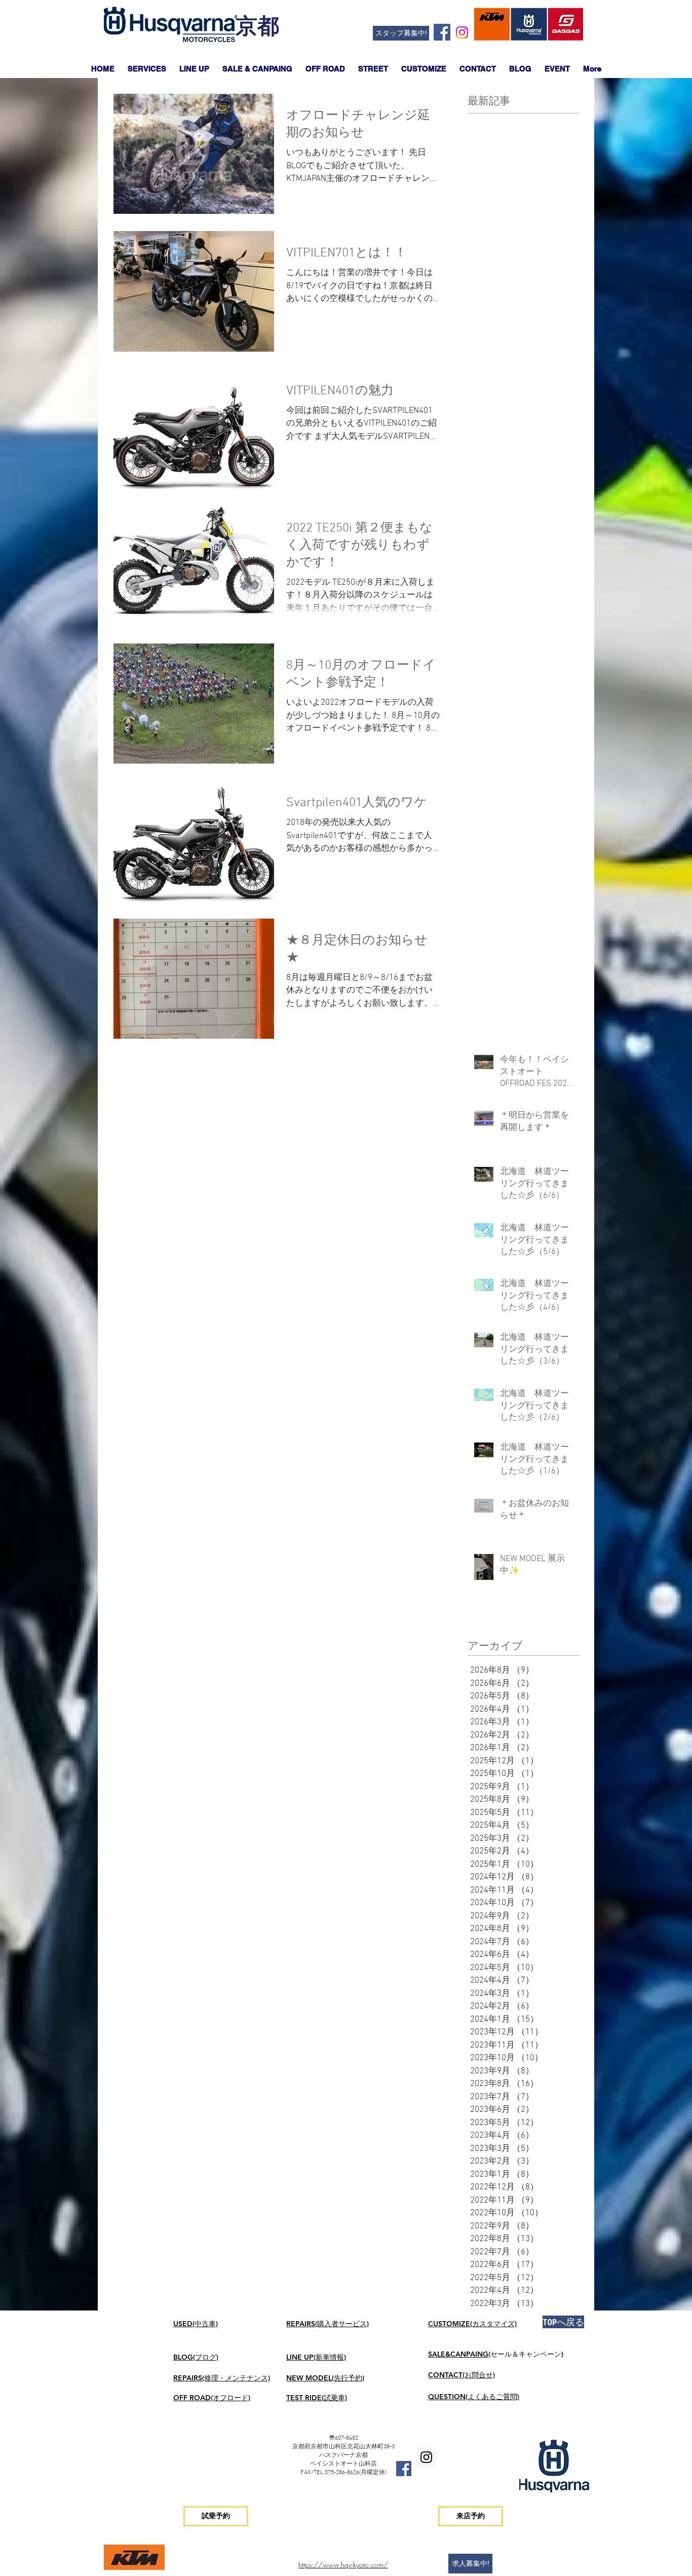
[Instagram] (462, 32)
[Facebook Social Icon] (442, 32)
